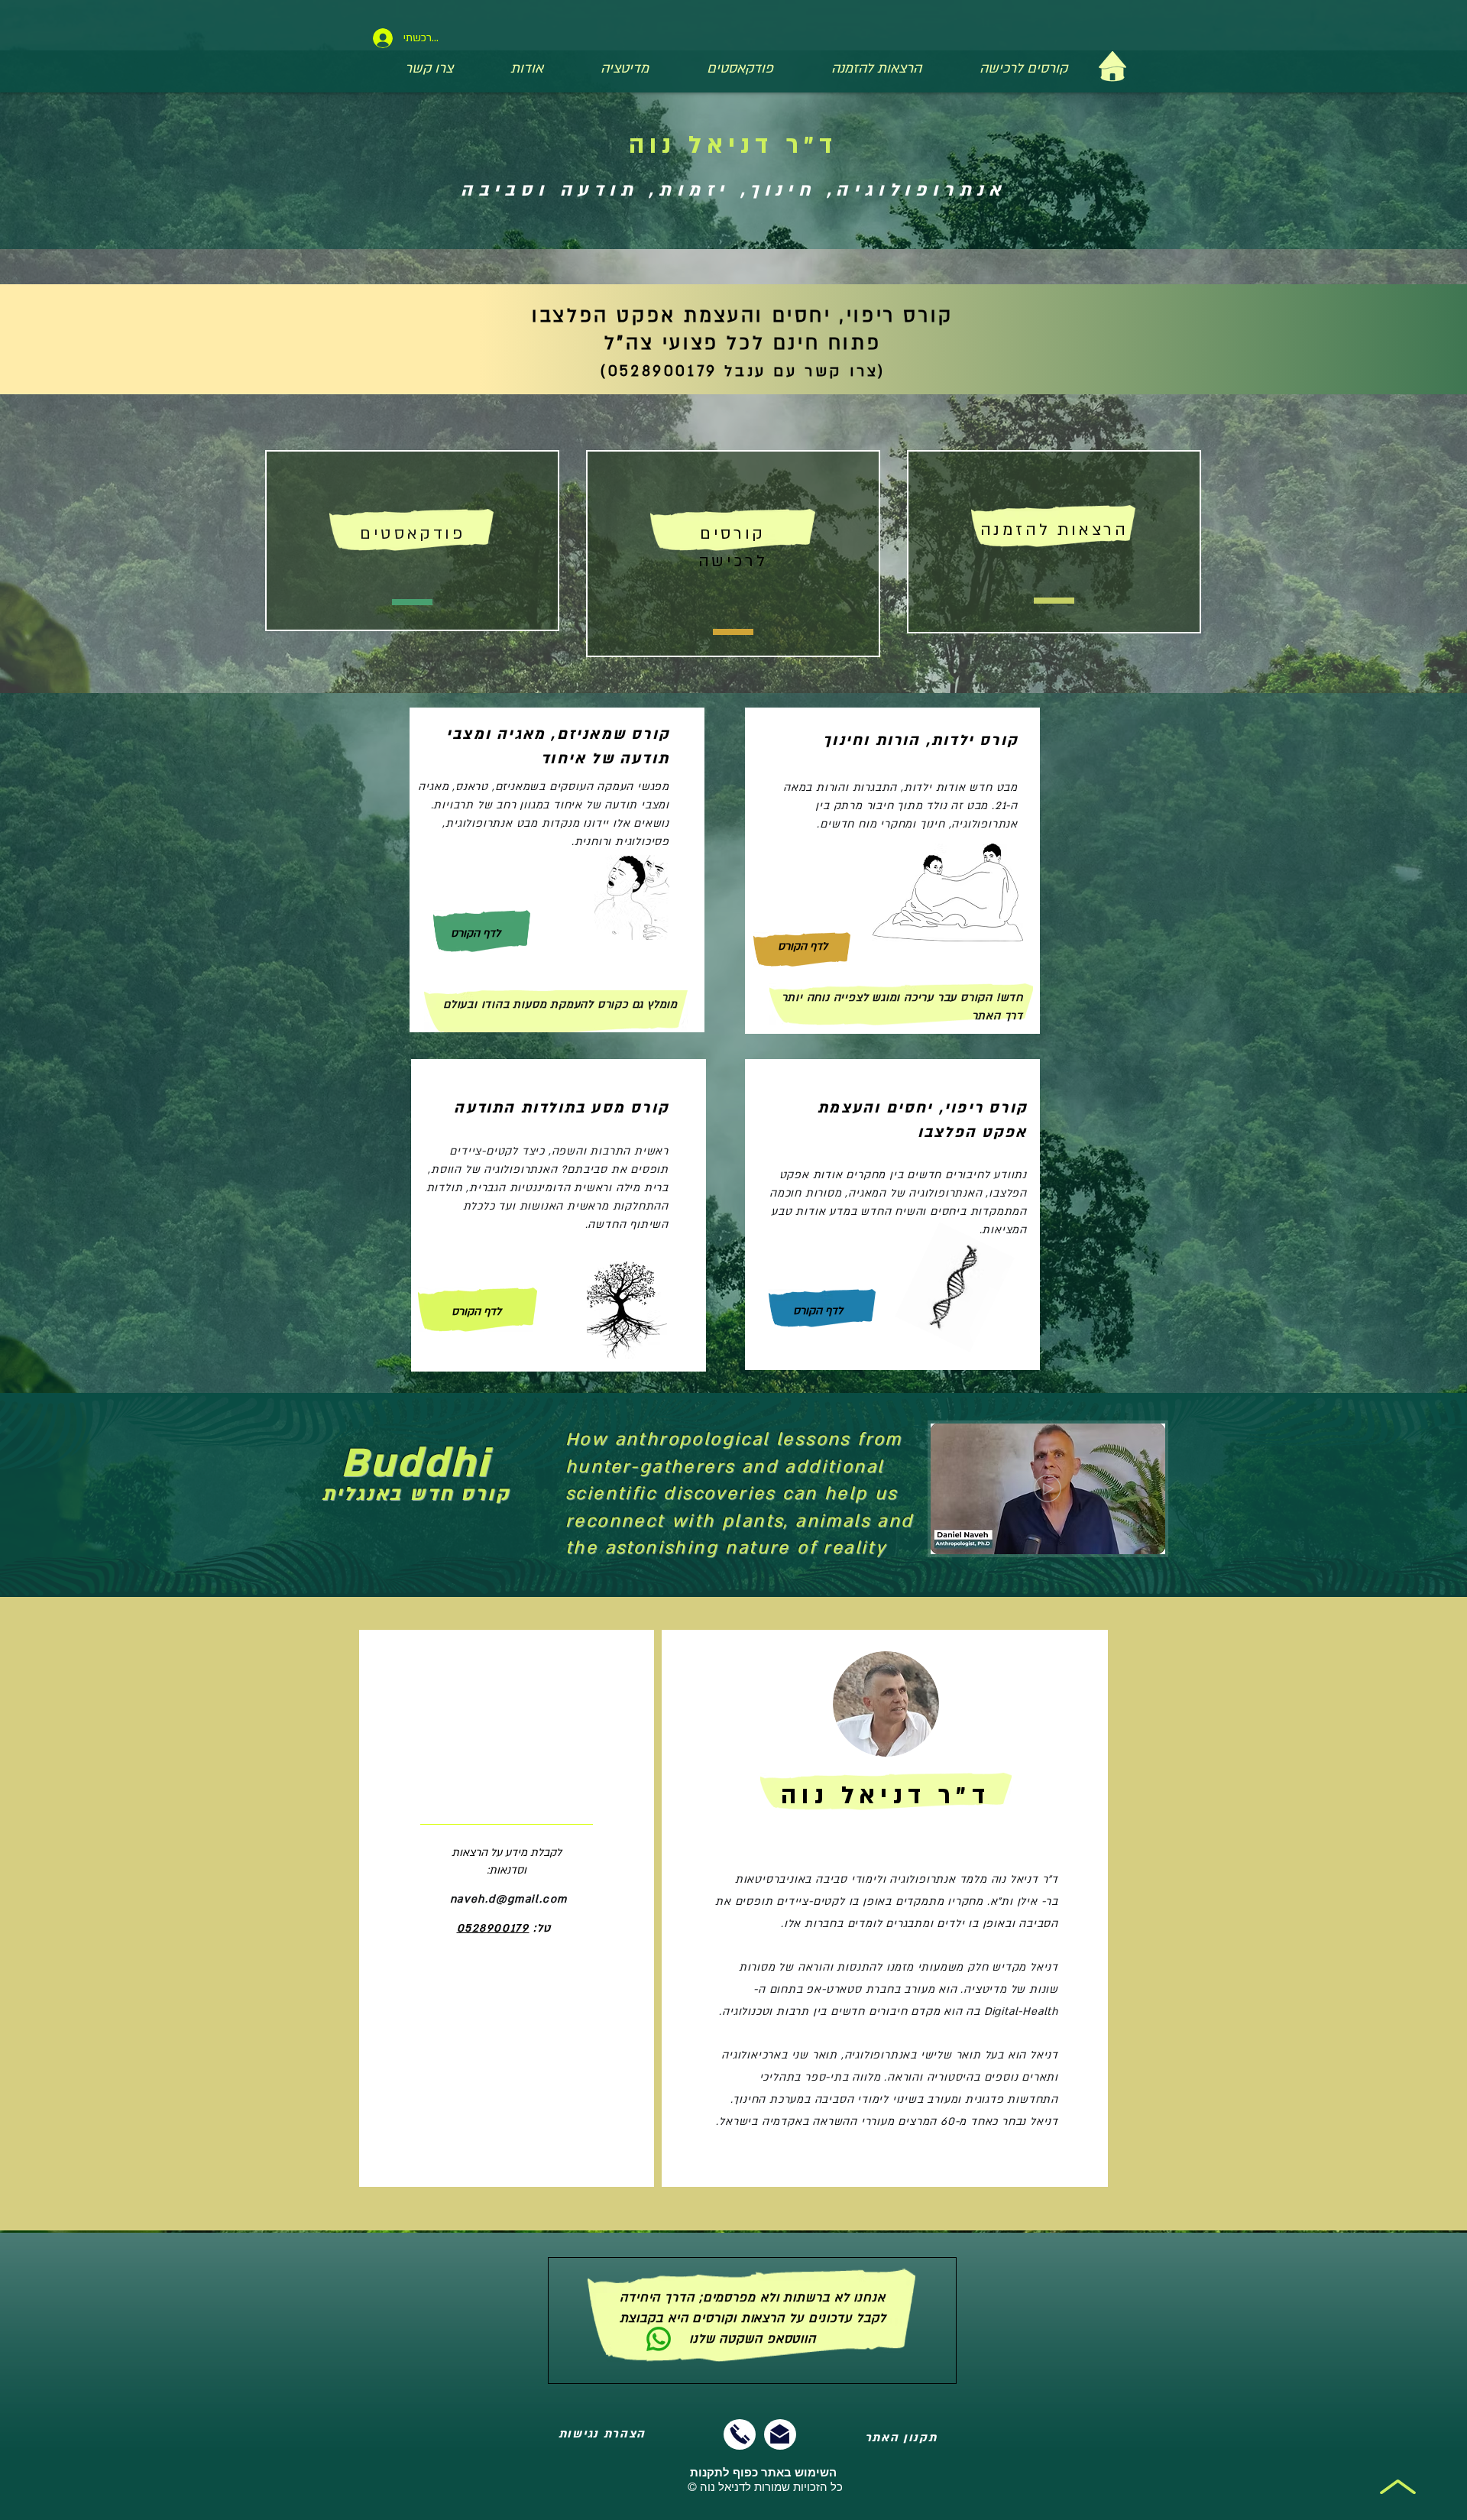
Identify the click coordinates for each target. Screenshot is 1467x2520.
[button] (1146, 1537)
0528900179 (493, 1928)
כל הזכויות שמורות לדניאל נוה (765, 2480)
